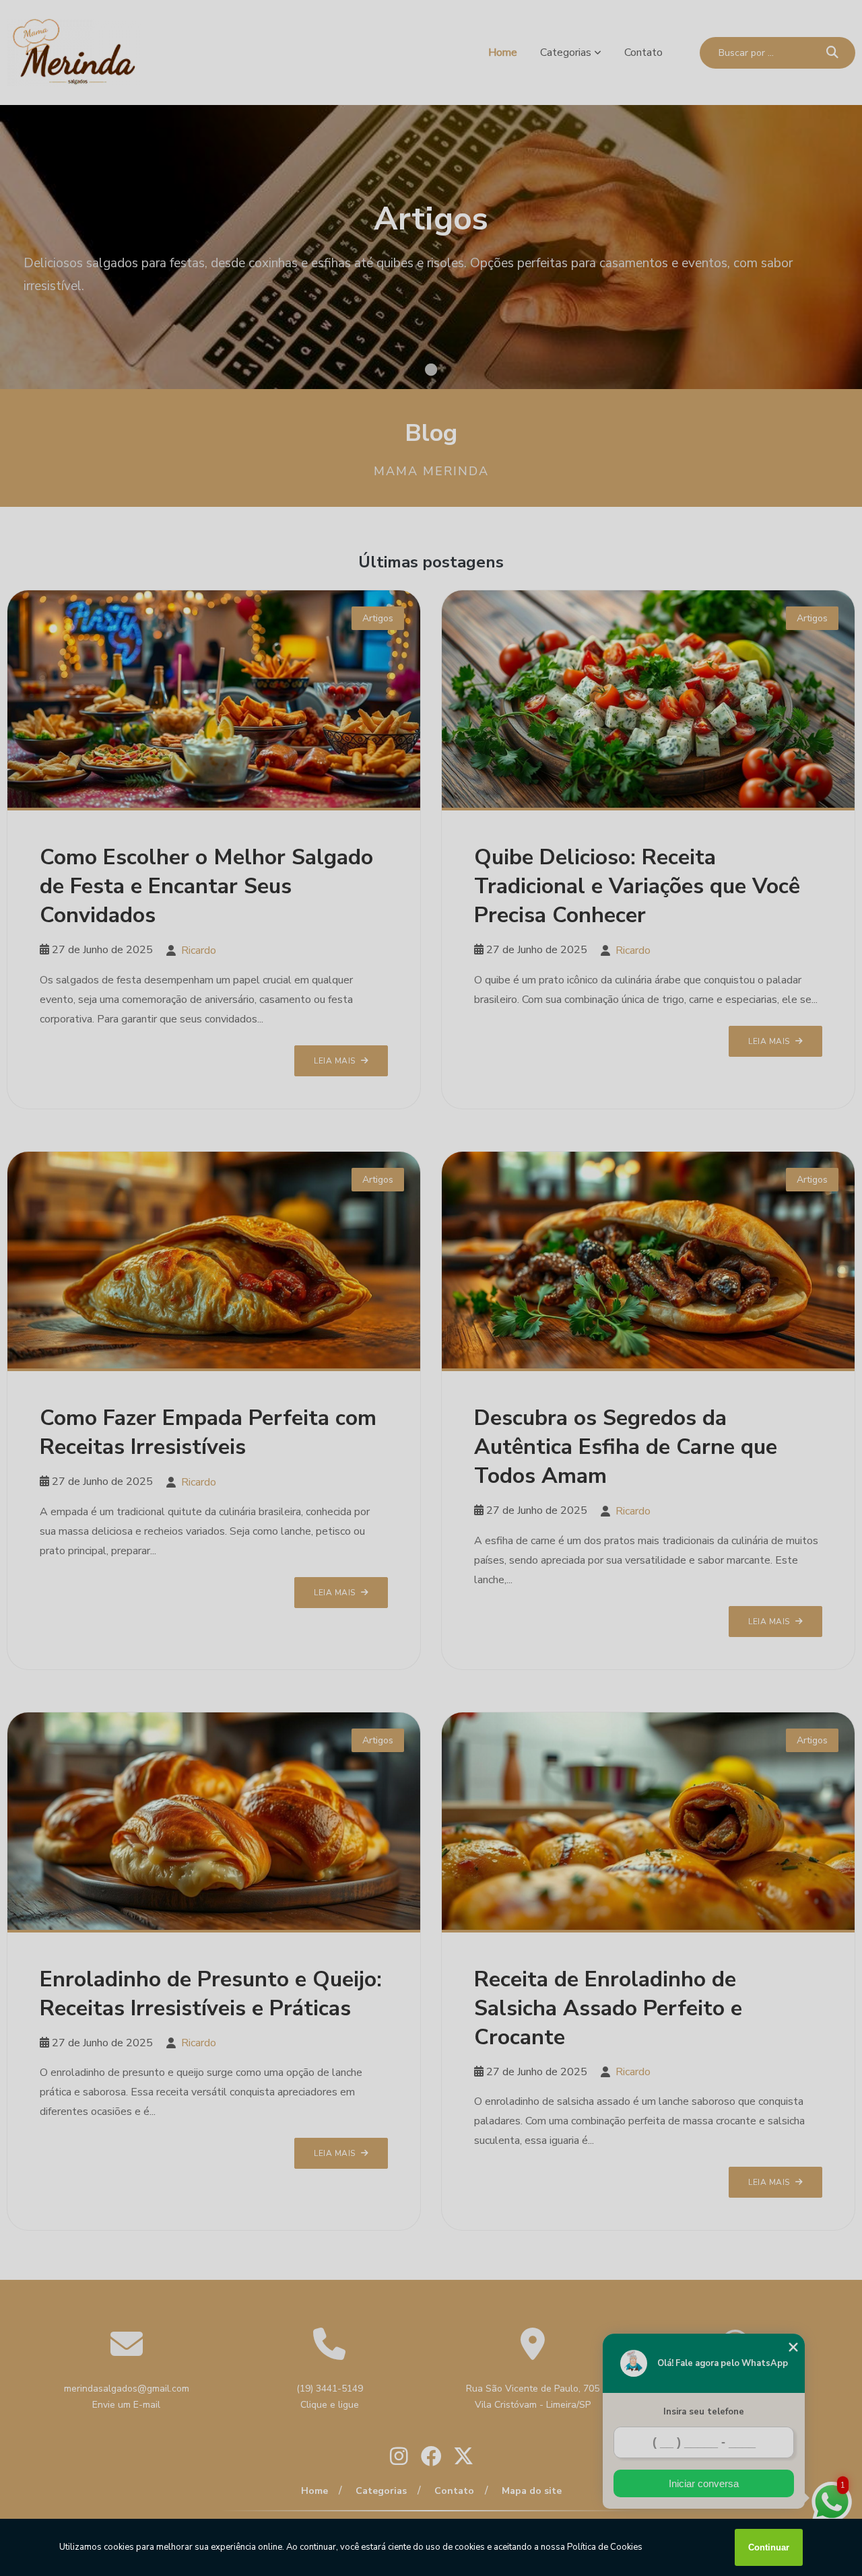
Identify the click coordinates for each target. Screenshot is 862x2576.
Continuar (769, 2547)
